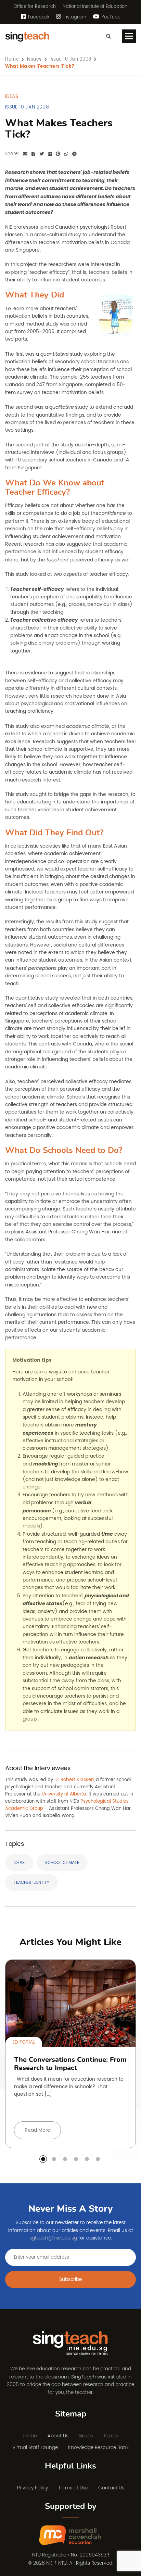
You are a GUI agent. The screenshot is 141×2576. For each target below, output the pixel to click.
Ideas (19, 1863)
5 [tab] (87, 2159)
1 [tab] (43, 2159)
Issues (86, 2436)
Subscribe (71, 2279)
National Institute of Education (95, 7)
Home (30, 2436)
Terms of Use (73, 2488)
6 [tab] (98, 2159)
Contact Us (111, 2488)
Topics (110, 2436)
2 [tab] (54, 2159)
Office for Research (35, 7)
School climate (62, 1863)
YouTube (110, 17)
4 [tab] (76, 2159)
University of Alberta (64, 1794)
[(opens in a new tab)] (71, 2536)
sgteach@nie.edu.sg (53, 2238)
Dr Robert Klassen (74, 1780)
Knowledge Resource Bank (98, 2447)
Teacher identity (31, 1883)
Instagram (74, 17)
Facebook (38, 17)
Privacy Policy (33, 2488)
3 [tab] (65, 2159)
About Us (58, 2436)
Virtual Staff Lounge (35, 2447)
